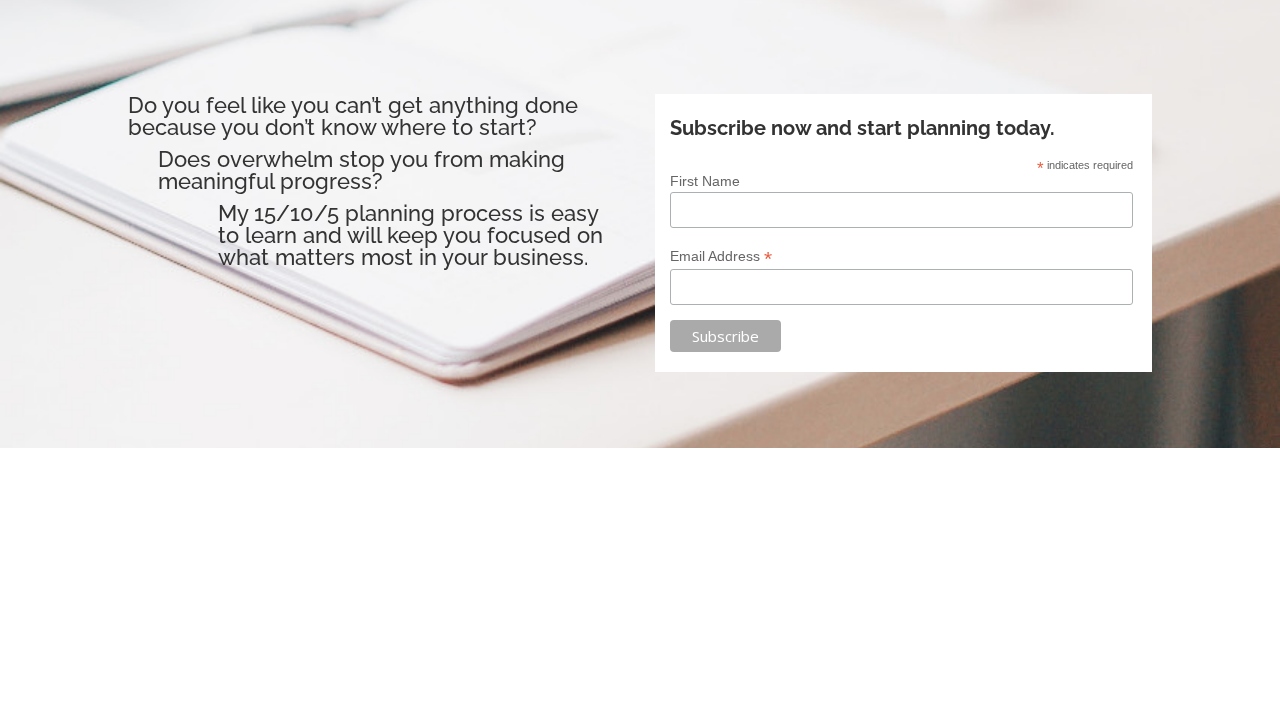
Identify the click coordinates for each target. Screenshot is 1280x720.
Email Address (721, 256)
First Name (705, 181)
